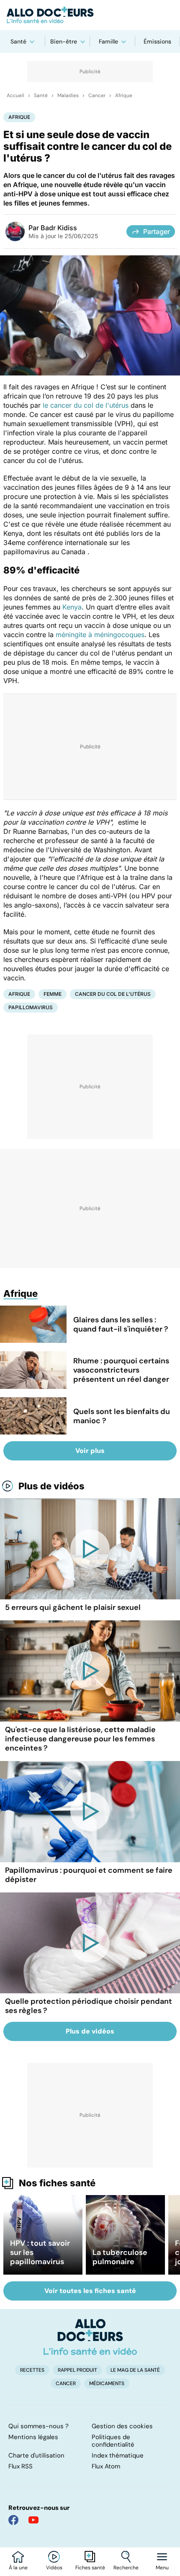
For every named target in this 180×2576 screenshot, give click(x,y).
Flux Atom (106, 2466)
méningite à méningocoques (100, 635)
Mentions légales (33, 2437)
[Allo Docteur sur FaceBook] (13, 2520)
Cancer (97, 95)
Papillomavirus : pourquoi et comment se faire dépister (89, 1875)
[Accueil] (90, 2337)
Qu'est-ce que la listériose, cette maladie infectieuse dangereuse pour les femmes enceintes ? (80, 1739)
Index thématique (118, 2455)
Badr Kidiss (59, 228)
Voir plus (90, 1451)
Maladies (68, 95)
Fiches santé (90, 2568)
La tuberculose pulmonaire (120, 2257)
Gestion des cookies (122, 2426)
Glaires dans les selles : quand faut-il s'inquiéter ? (121, 1324)
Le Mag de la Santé (135, 2370)
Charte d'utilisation (36, 2455)
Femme (53, 994)
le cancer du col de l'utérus (86, 405)
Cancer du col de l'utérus (113, 994)
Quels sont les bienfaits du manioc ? (122, 1416)
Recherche (126, 2568)
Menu (162, 2568)
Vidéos (54, 2568)
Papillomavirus (31, 1007)
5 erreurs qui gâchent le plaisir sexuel (73, 1607)
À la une (18, 2568)
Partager (157, 231)
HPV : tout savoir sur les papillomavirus (40, 2252)
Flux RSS (21, 2466)
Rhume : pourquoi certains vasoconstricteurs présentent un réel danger (121, 1370)
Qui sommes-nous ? (39, 2426)
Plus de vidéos (51, 1486)
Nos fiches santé (57, 2183)
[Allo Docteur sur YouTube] (33, 2520)
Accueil (15, 95)
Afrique (124, 95)
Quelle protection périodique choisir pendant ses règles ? (89, 2006)
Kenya (72, 607)
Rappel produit (77, 2370)
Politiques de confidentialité (113, 2441)
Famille (108, 41)
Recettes (32, 2370)
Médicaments (107, 2383)
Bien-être (64, 41)
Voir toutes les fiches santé (90, 2291)
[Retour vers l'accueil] (90, 15)
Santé (18, 41)
